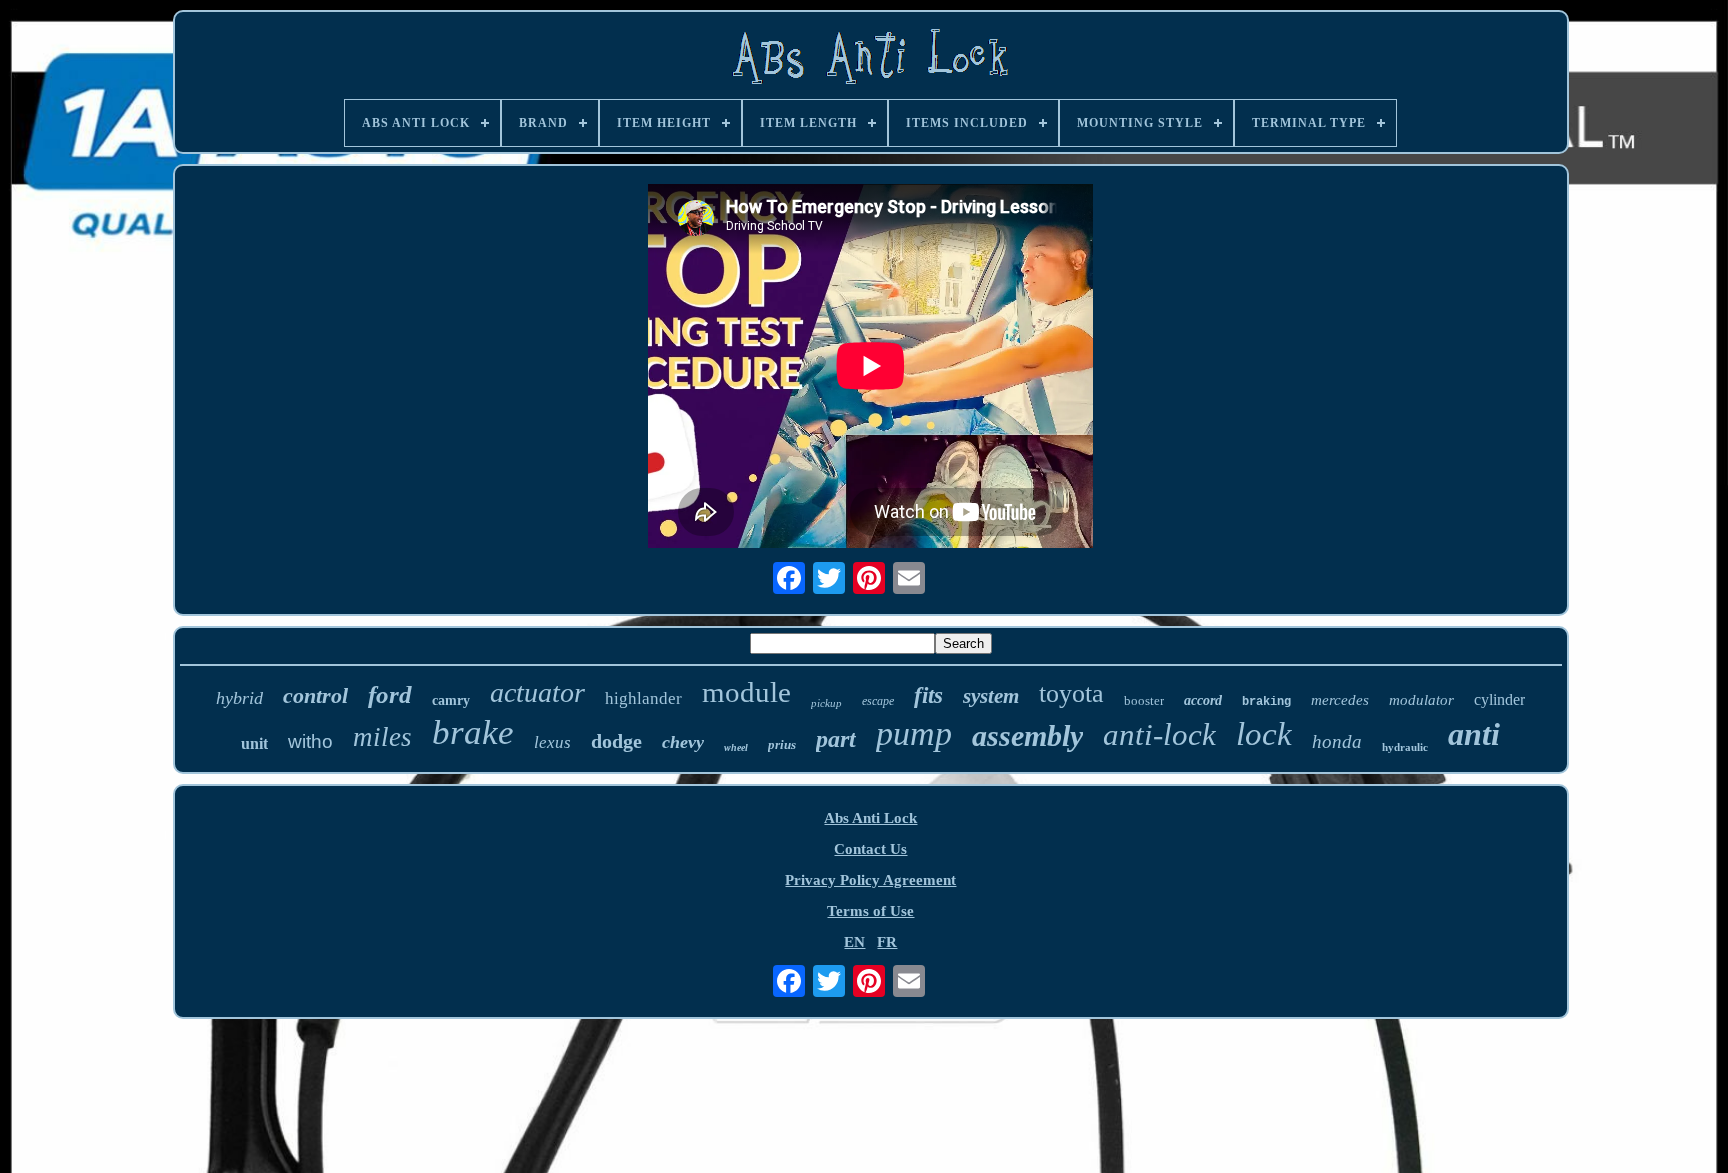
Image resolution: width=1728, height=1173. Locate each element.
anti (1474, 734)
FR (887, 942)
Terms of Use (870, 911)
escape (878, 701)
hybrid (239, 698)
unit (254, 743)
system (991, 696)
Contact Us (870, 849)
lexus (552, 742)
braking (1266, 702)
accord (1203, 700)
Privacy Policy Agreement (870, 880)
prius (782, 744)
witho (310, 741)
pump (914, 733)
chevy (683, 742)
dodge (616, 741)
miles (382, 737)
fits (928, 695)
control (315, 695)
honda (1337, 741)
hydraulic (1405, 747)
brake (473, 732)
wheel (736, 747)
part (836, 739)
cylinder (1499, 699)
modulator (1421, 700)
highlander (643, 698)
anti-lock (1159, 734)
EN (854, 942)
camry (451, 700)
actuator (537, 692)
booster (1144, 700)
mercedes (1340, 700)
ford (390, 694)
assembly (1027, 735)
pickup (826, 703)
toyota (1071, 693)
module (746, 692)
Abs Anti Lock (870, 818)
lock (1264, 734)
